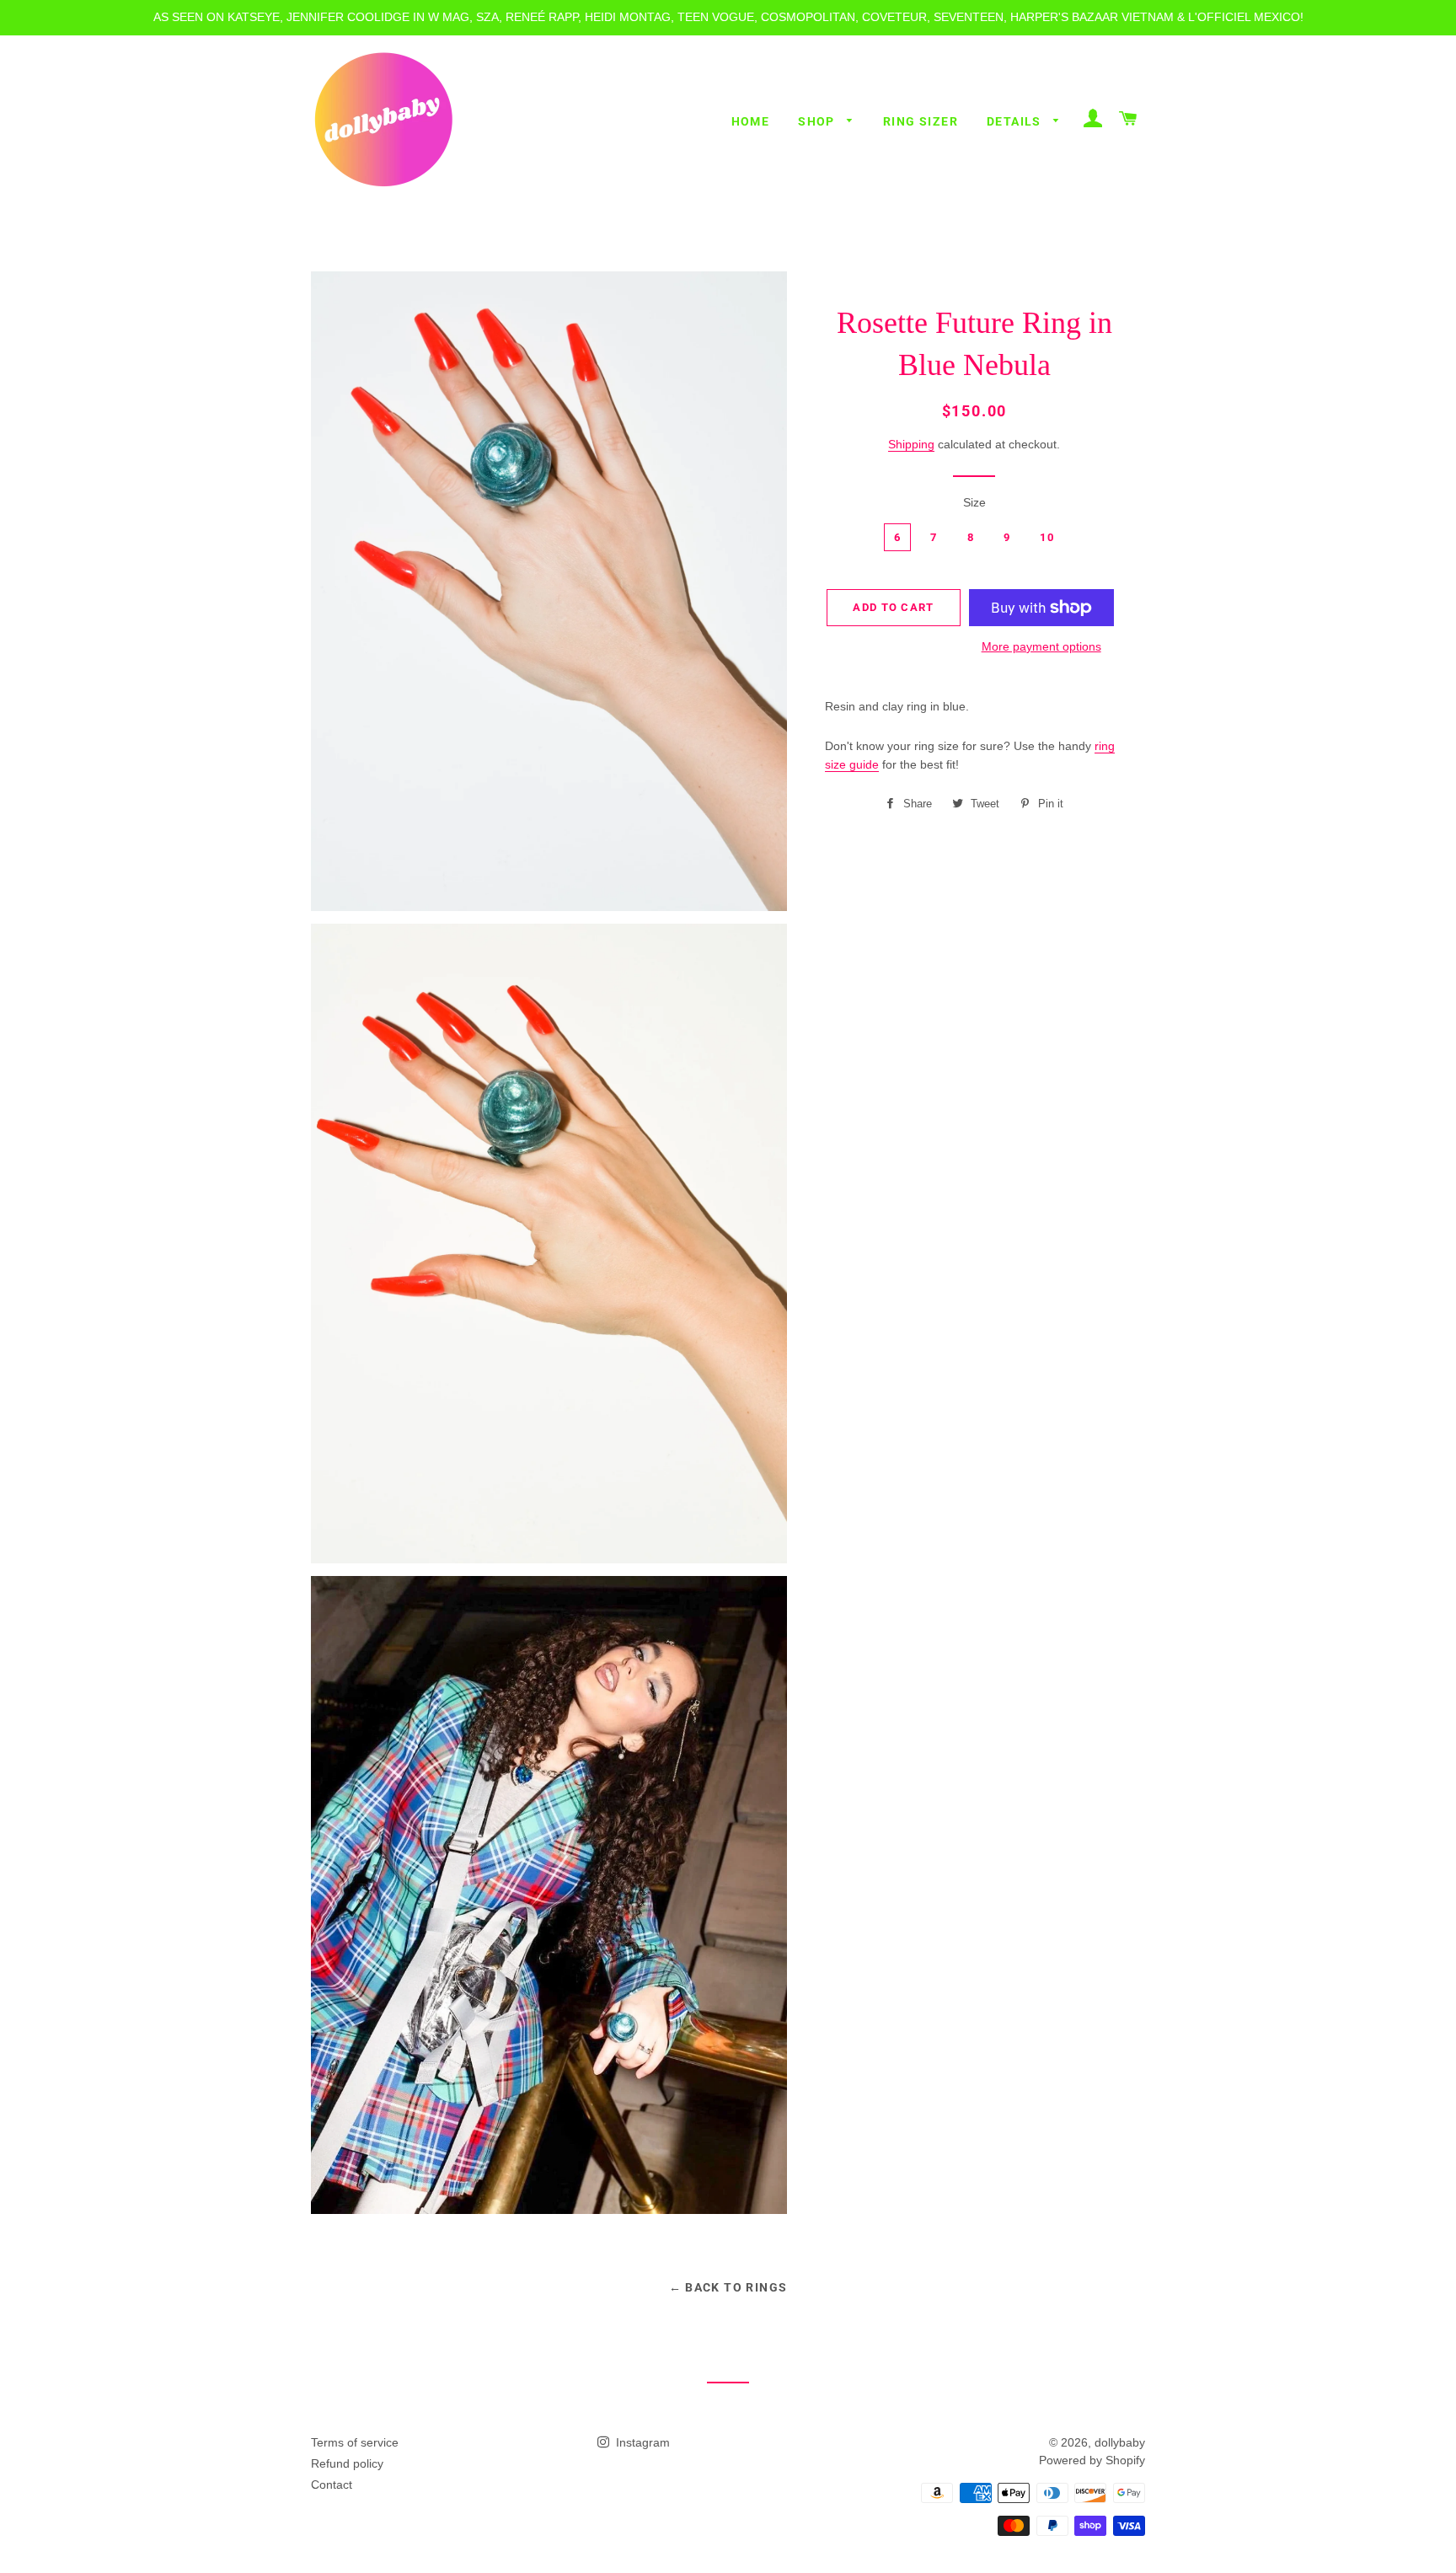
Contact (332, 2485)
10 (1047, 537)
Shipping (911, 444)
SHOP (818, 121)
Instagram (641, 2442)
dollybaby (1120, 2442)
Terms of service (355, 2442)
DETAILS (1016, 121)
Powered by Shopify (1092, 2460)
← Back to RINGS (728, 2287)
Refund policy (347, 2463)
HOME (751, 121)
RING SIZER (921, 121)
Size (974, 502)
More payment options (1041, 646)
